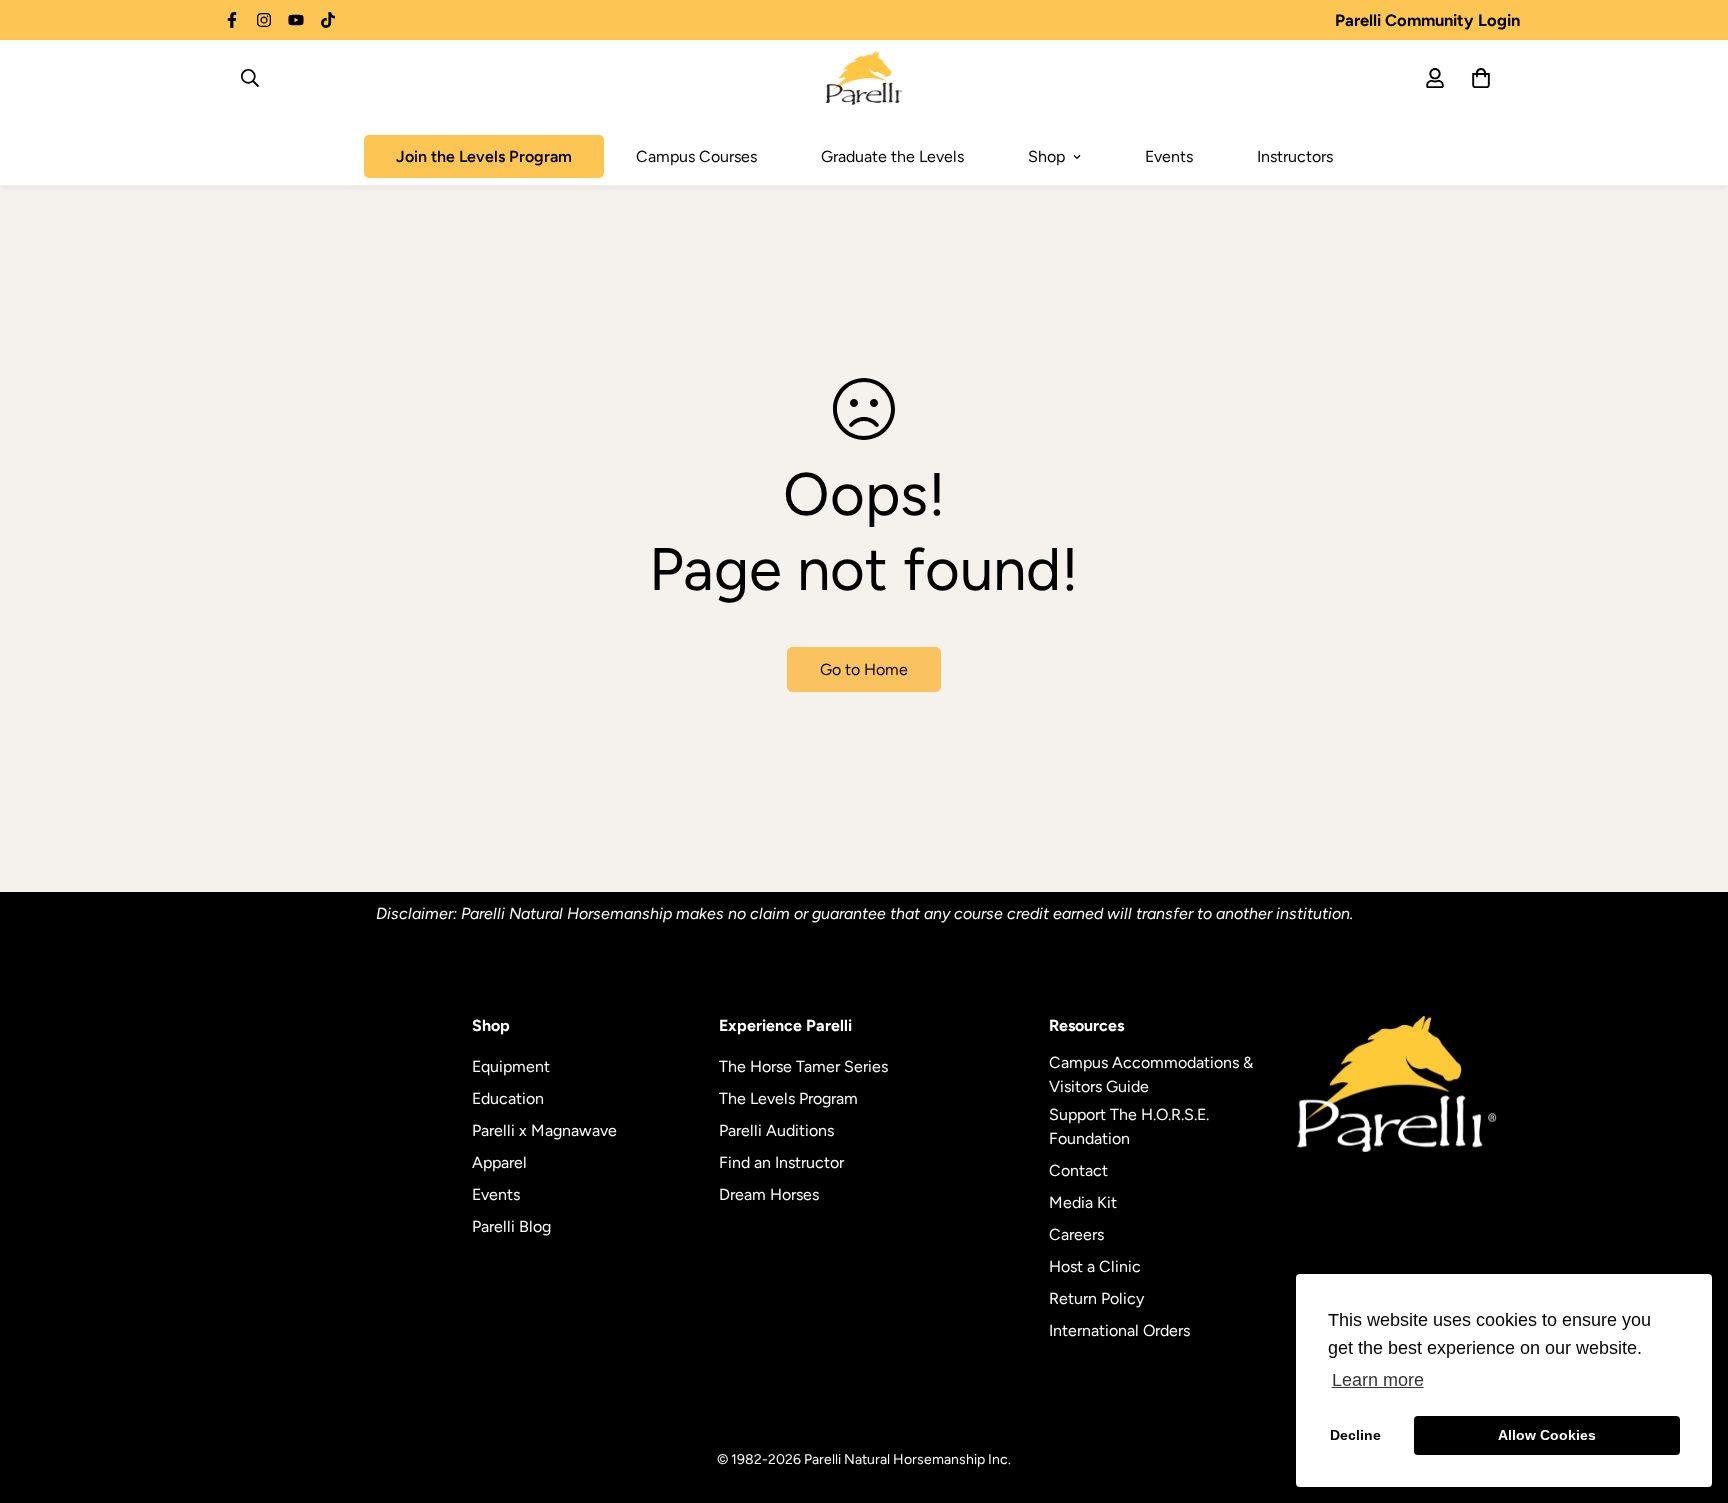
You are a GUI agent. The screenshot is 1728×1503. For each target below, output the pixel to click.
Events (1169, 156)
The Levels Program (788, 1098)
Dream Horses (769, 1194)
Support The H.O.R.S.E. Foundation (1129, 1126)
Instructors (1295, 156)
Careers (1076, 1234)
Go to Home (864, 669)
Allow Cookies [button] (1547, 1435)
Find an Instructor (781, 1162)
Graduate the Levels (892, 156)
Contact (1078, 1170)
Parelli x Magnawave (544, 1130)
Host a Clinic (1095, 1266)
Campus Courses (696, 156)
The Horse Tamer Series (803, 1066)
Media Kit (1083, 1202)
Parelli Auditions (776, 1130)
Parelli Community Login (1427, 20)
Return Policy (1096, 1298)
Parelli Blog (511, 1226)
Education (508, 1098)
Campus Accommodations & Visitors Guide (1151, 1074)
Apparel (499, 1162)
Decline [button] (1355, 1435)
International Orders (1119, 1330)
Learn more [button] (1378, 1380)
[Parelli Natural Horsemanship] (864, 78)
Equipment (511, 1066)
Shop (1046, 156)
